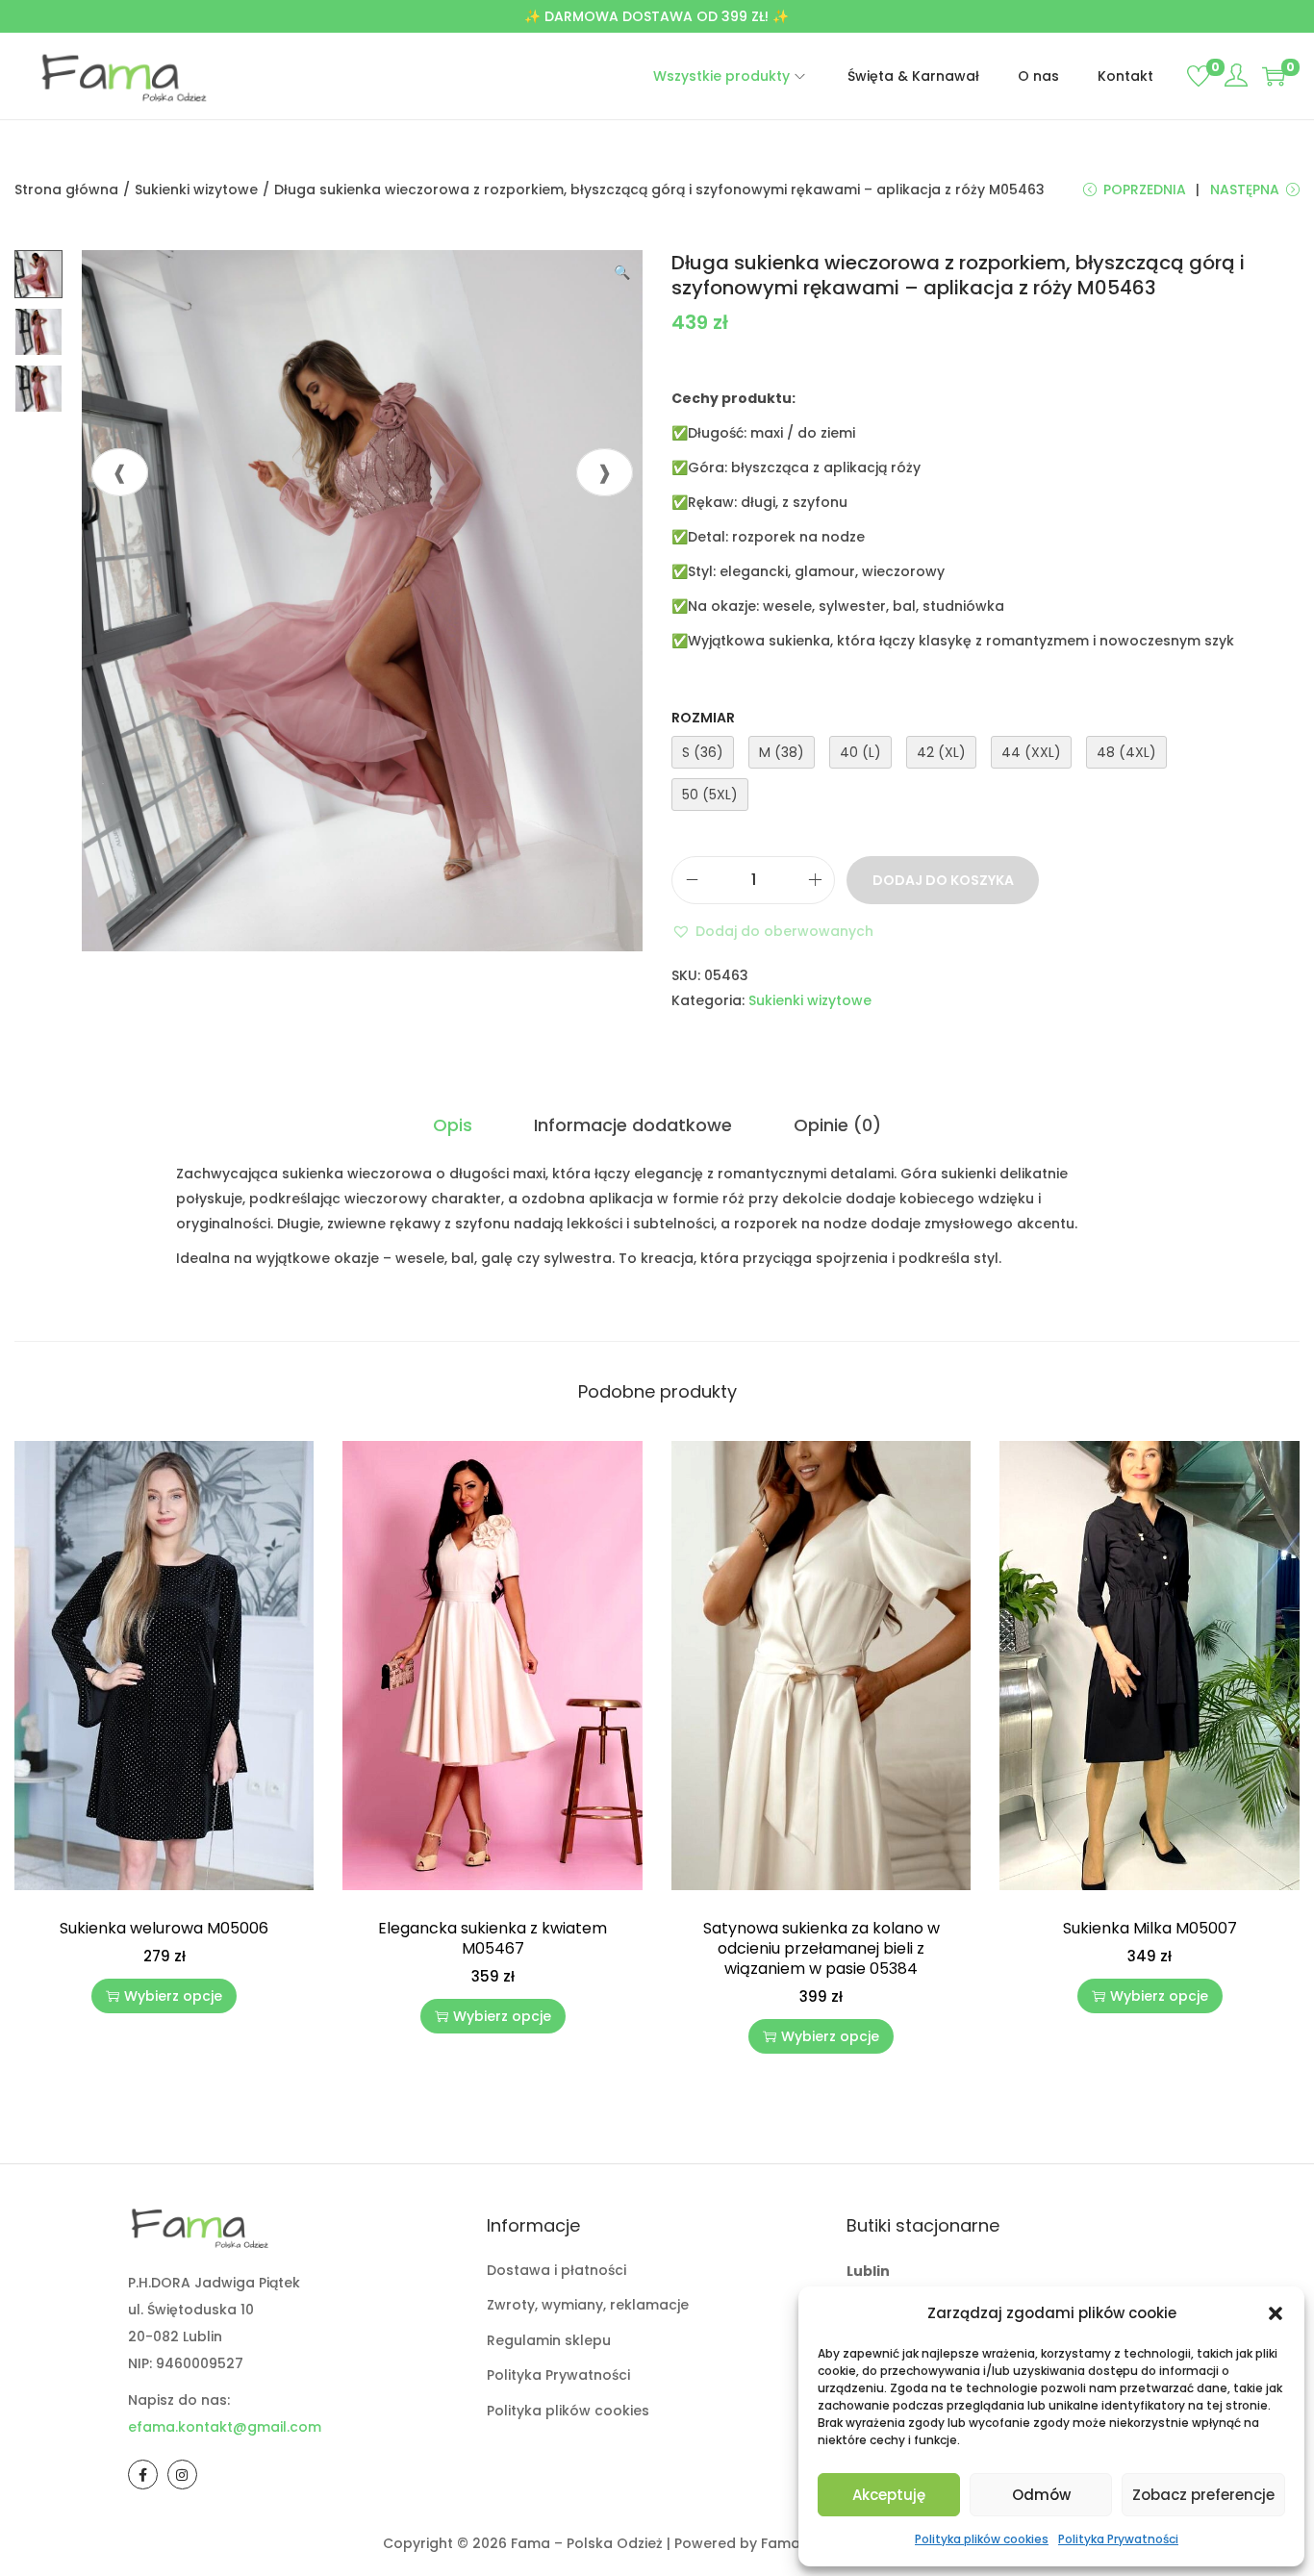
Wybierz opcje (173, 1996)
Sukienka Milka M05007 (1150, 1928)
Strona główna (66, 189)
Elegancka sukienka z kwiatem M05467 (493, 1938)
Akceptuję (889, 2495)
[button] (1276, 2313)
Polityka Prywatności (1118, 2539)
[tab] (453, 1125)
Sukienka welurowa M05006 (164, 1928)
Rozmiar (703, 718)
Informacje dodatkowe (633, 1125)
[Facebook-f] (143, 2475)
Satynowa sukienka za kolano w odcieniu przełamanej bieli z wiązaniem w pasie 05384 (821, 1948)
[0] (1199, 76)
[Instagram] (182, 2475)
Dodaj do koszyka (943, 880)
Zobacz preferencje (1203, 2495)
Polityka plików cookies (982, 2539)
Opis (453, 1125)
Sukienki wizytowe (196, 189)
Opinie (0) (837, 1125)
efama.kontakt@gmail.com (225, 2427)
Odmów (1041, 2495)
